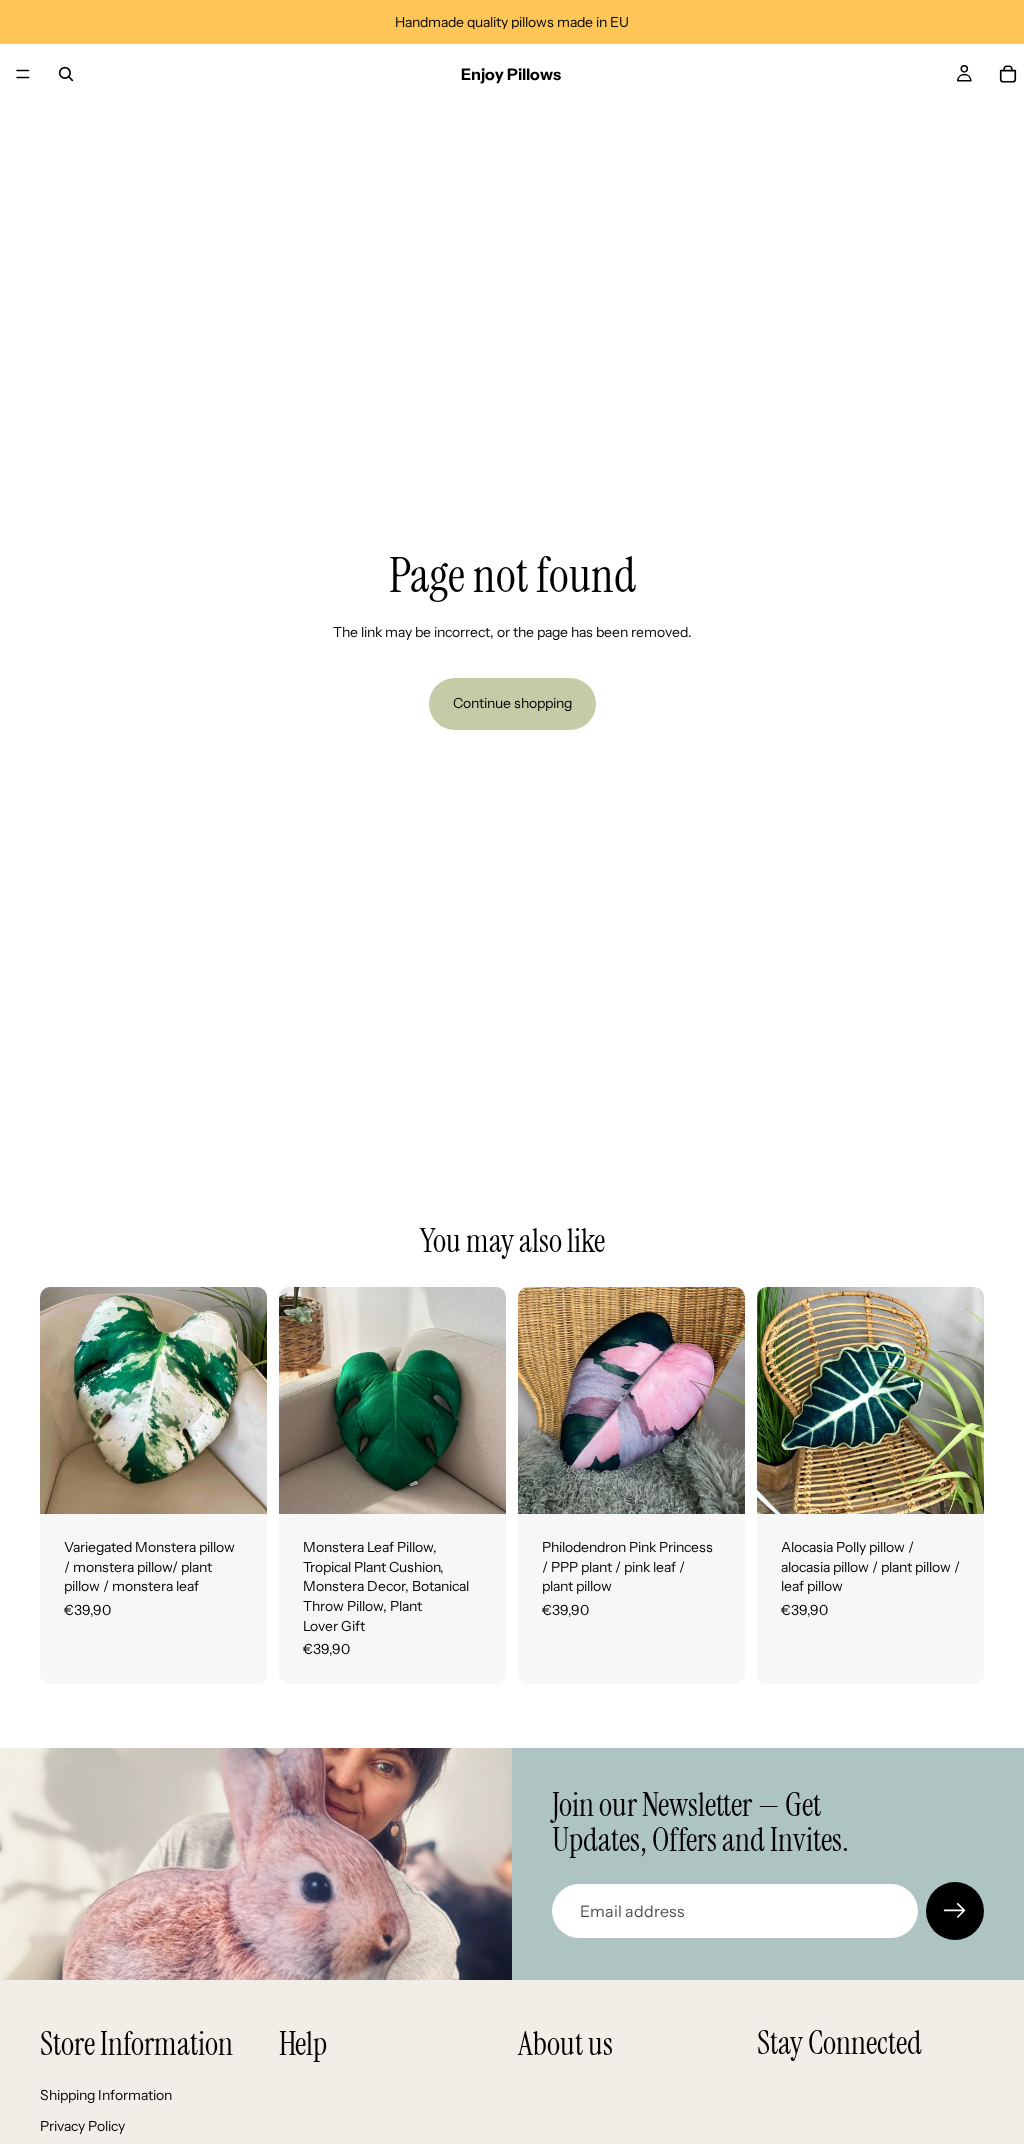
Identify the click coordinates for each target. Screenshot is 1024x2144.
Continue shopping (512, 703)
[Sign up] (955, 1911)
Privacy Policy (82, 2126)
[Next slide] (245, 1401)
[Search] (66, 74)
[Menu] (23, 74)
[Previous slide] (62, 1401)
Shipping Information (106, 2095)
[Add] (236, 1483)
